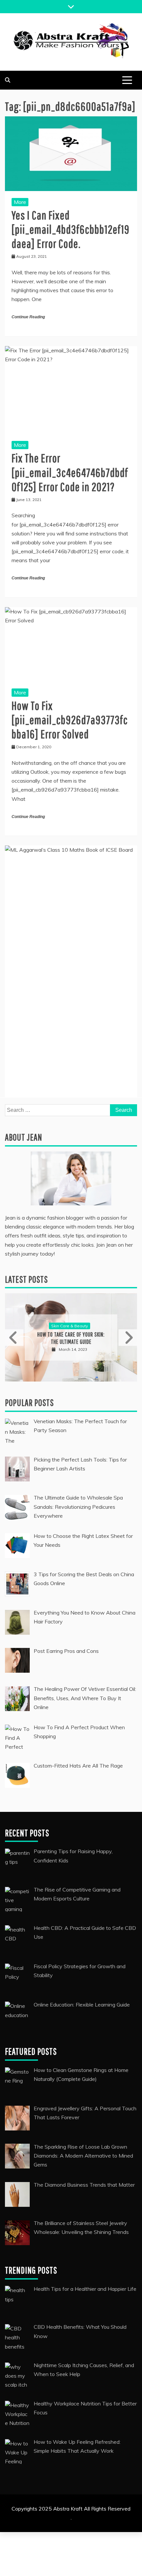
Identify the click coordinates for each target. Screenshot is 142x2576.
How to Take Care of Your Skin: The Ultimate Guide (71, 1338)
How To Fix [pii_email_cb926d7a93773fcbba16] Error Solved (70, 720)
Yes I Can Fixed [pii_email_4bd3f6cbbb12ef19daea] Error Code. (71, 229)
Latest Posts (26, 1279)
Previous (14, 1338)
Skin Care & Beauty (70, 1326)
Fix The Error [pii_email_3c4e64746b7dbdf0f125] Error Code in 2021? (70, 472)
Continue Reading (28, 317)
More (20, 202)
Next (128, 1338)
